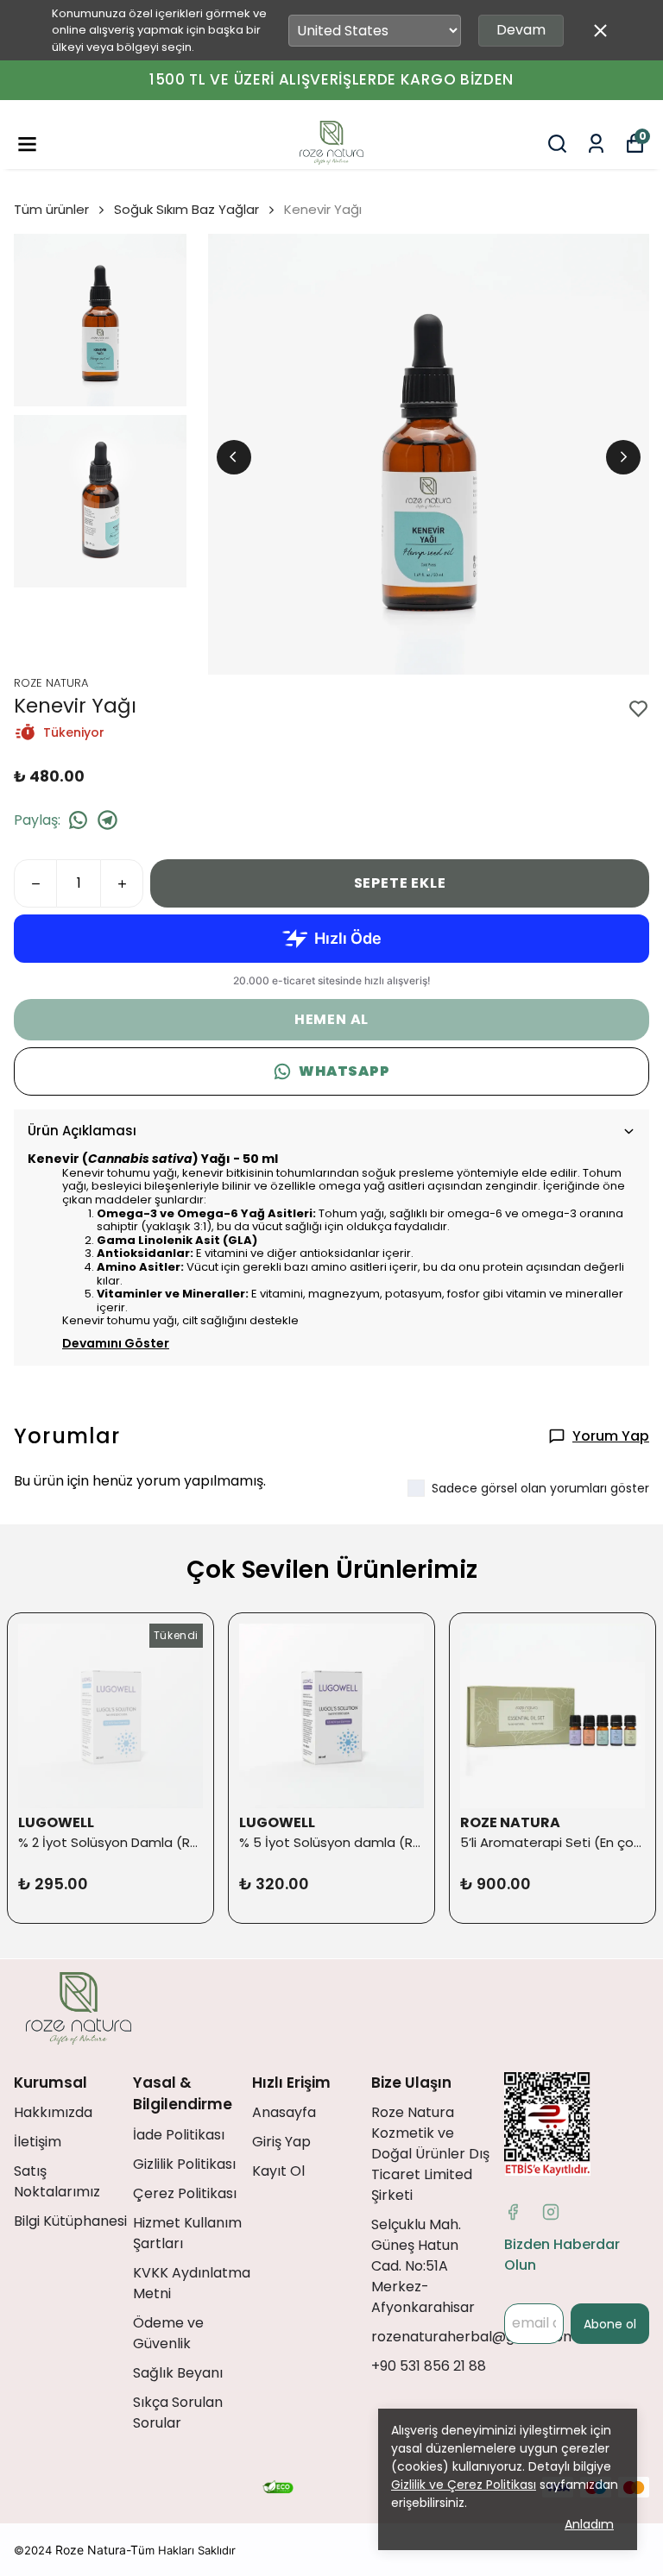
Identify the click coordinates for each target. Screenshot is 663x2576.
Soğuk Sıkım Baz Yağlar (186, 209)
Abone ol (610, 2324)
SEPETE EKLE (400, 883)
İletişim (38, 2142)
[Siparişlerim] (596, 144)
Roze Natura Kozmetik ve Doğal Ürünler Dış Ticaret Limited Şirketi (430, 2154)
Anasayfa (284, 2112)
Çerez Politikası (185, 2193)
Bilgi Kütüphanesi (70, 2221)
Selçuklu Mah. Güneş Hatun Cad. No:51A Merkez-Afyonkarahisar (423, 2266)
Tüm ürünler (51, 209)
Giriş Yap (281, 2142)
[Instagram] (551, 2212)
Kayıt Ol (278, 2171)
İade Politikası (179, 2135)
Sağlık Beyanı (178, 2373)
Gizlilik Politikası (184, 2164)
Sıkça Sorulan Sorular (178, 2413)
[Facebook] (513, 2212)
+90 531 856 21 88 (429, 2366)
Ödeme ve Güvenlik (168, 2333)
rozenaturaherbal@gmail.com (474, 2337)
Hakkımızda (53, 2112)
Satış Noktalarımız (57, 2181)
